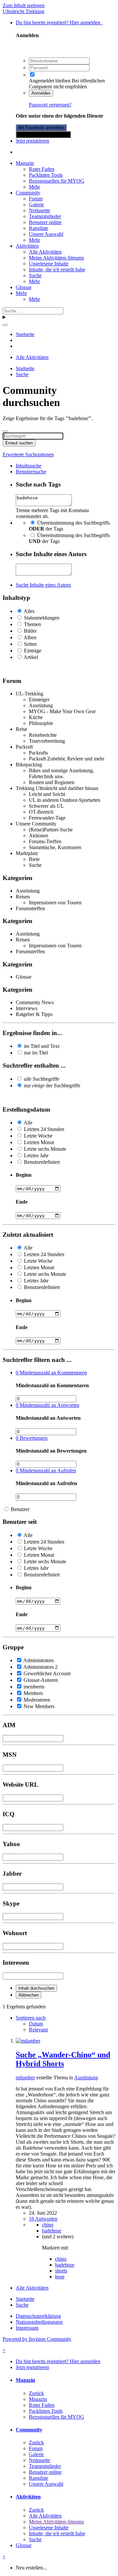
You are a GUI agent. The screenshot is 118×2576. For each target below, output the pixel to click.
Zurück (36, 2393)
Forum (36, 199)
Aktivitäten (27, 246)
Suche (35, 275)
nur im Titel (36, 1053)
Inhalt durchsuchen (36, 1988)
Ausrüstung (86, 2078)
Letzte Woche (38, 1136)
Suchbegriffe (42, 1079)
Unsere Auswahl (46, 234)
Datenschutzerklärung (38, 2316)
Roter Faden (42, 169)
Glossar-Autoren (41, 1680)
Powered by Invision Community (37, 2339)
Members (33, 1693)
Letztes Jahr (36, 1155)
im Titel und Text (42, 1046)
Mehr (34, 187)
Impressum (27, 2328)
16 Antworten (43, 2219)
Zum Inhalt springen (24, 5)
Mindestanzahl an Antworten (48, 1405)
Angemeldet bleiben (50, 81)
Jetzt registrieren (32, 141)
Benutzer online (45, 222)
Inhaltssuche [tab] (29, 466)
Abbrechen (29, 1995)
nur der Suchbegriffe (52, 1085)
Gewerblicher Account (47, 1673)
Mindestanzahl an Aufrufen (46, 1470)
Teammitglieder (45, 216)
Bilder (30, 631)
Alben (30, 637)
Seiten (30, 644)
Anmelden (41, 93)
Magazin (25, 163)
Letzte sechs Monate (45, 1149)
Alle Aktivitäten (45, 252)
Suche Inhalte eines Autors (43, 585)
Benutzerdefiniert (42, 1162)
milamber (25, 2078)
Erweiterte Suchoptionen (28, 454)
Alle (28, 1123)
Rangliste (39, 228)
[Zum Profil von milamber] (28, 2041)
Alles (29, 611)
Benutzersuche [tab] (31, 472)
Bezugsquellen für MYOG (57, 181)
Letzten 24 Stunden (44, 1129)
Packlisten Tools (46, 175)
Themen (32, 624)
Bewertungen (32, 1438)
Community (28, 193)
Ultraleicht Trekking (23, 11)
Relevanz (39, 2030)
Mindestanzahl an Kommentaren (51, 1373)
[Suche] (5, 325)
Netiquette (39, 210)
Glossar (24, 287)
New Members (39, 1706)
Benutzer (20, 1509)
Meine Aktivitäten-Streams (56, 258)
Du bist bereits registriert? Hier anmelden (59, 23)
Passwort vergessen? (50, 105)
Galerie (36, 204)
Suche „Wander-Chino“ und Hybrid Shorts (63, 2059)
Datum (36, 2024)
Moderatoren (37, 1700)
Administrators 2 (40, 1667)
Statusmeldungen (42, 618)
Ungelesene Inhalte (49, 264)
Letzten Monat (39, 1142)
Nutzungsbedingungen (39, 2322)
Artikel (31, 657)
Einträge (33, 651)
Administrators (39, 1660)
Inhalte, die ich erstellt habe (57, 270)
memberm (34, 1687)
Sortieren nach (31, 2018)
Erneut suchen (19, 443)
